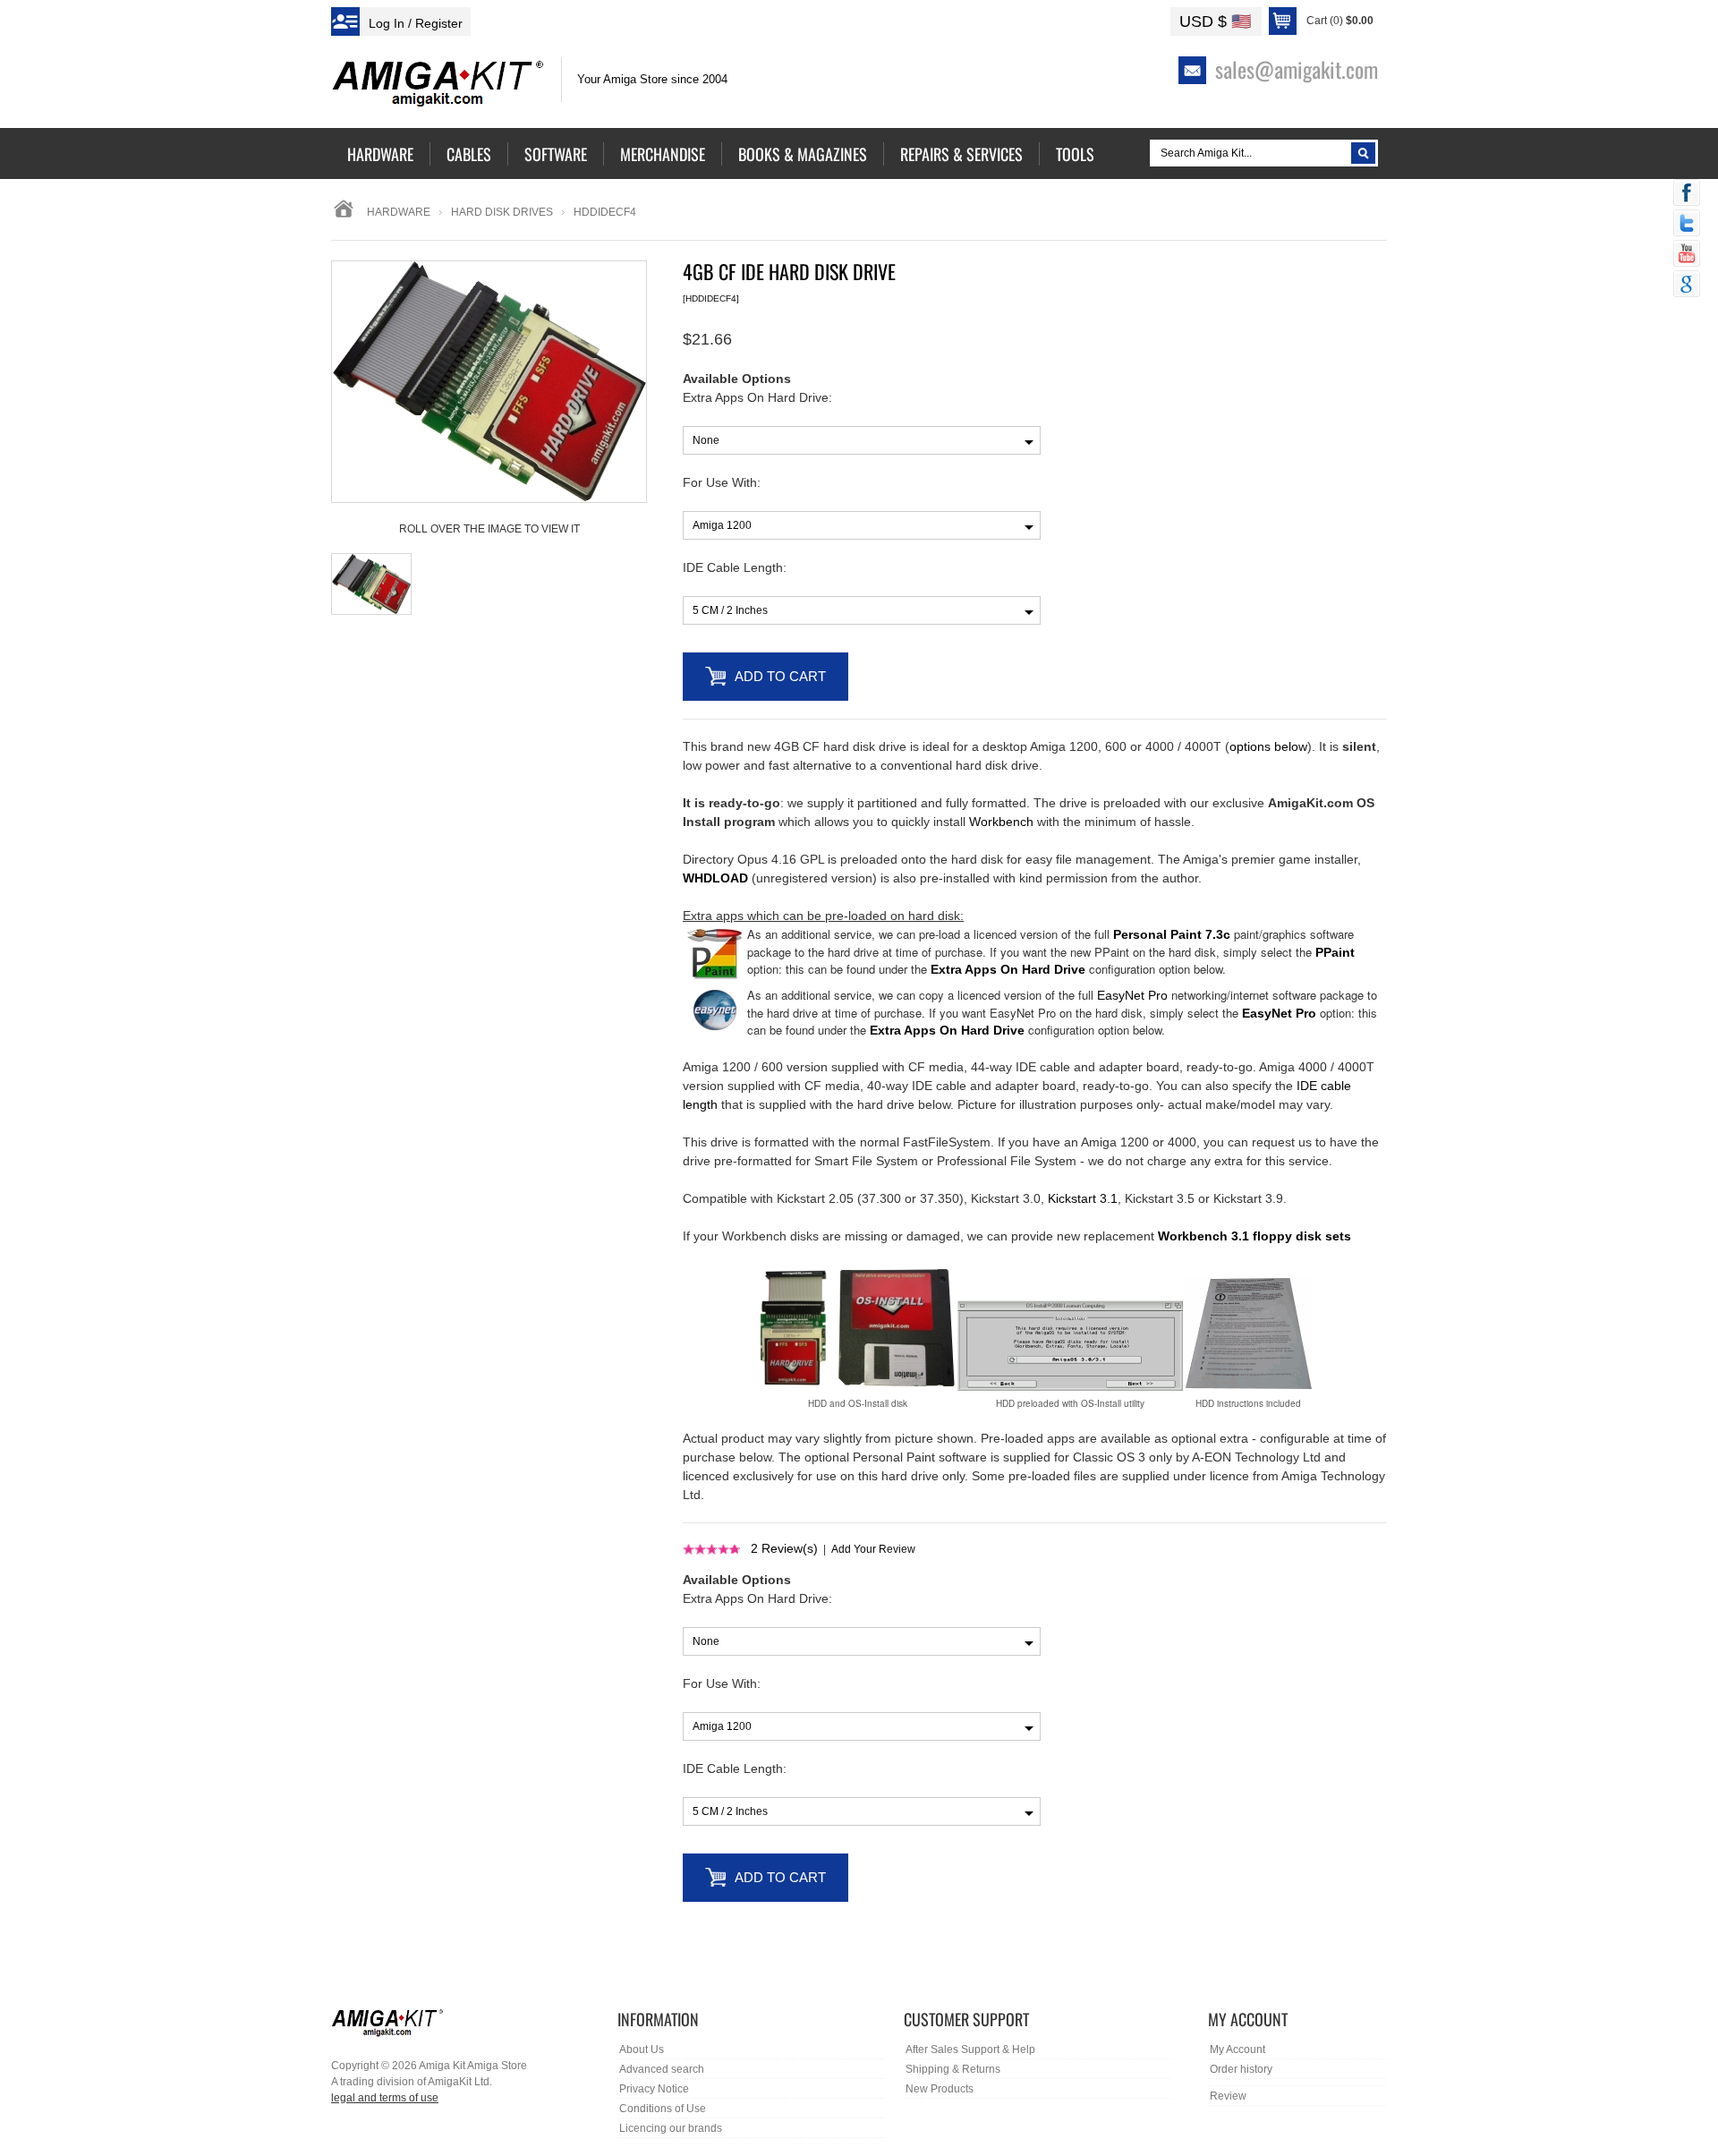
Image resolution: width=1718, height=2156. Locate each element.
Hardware (399, 212)
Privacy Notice (654, 2089)
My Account (1237, 2049)
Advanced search (662, 2069)
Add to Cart (780, 676)
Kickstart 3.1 (1083, 1198)
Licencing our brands (671, 2128)
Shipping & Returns (953, 2069)
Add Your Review (873, 1549)
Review (1228, 2096)
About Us (642, 2049)
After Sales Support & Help (970, 2049)
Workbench (1001, 822)
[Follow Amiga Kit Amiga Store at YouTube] (1687, 255)
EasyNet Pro (1132, 995)
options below (1268, 746)
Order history (1241, 2069)
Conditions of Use (663, 2109)
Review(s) (784, 1548)
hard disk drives (502, 212)
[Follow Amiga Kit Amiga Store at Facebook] (1687, 194)
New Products (940, 2089)
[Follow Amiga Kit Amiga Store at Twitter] (1687, 225)
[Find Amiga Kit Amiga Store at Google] (1687, 285)
